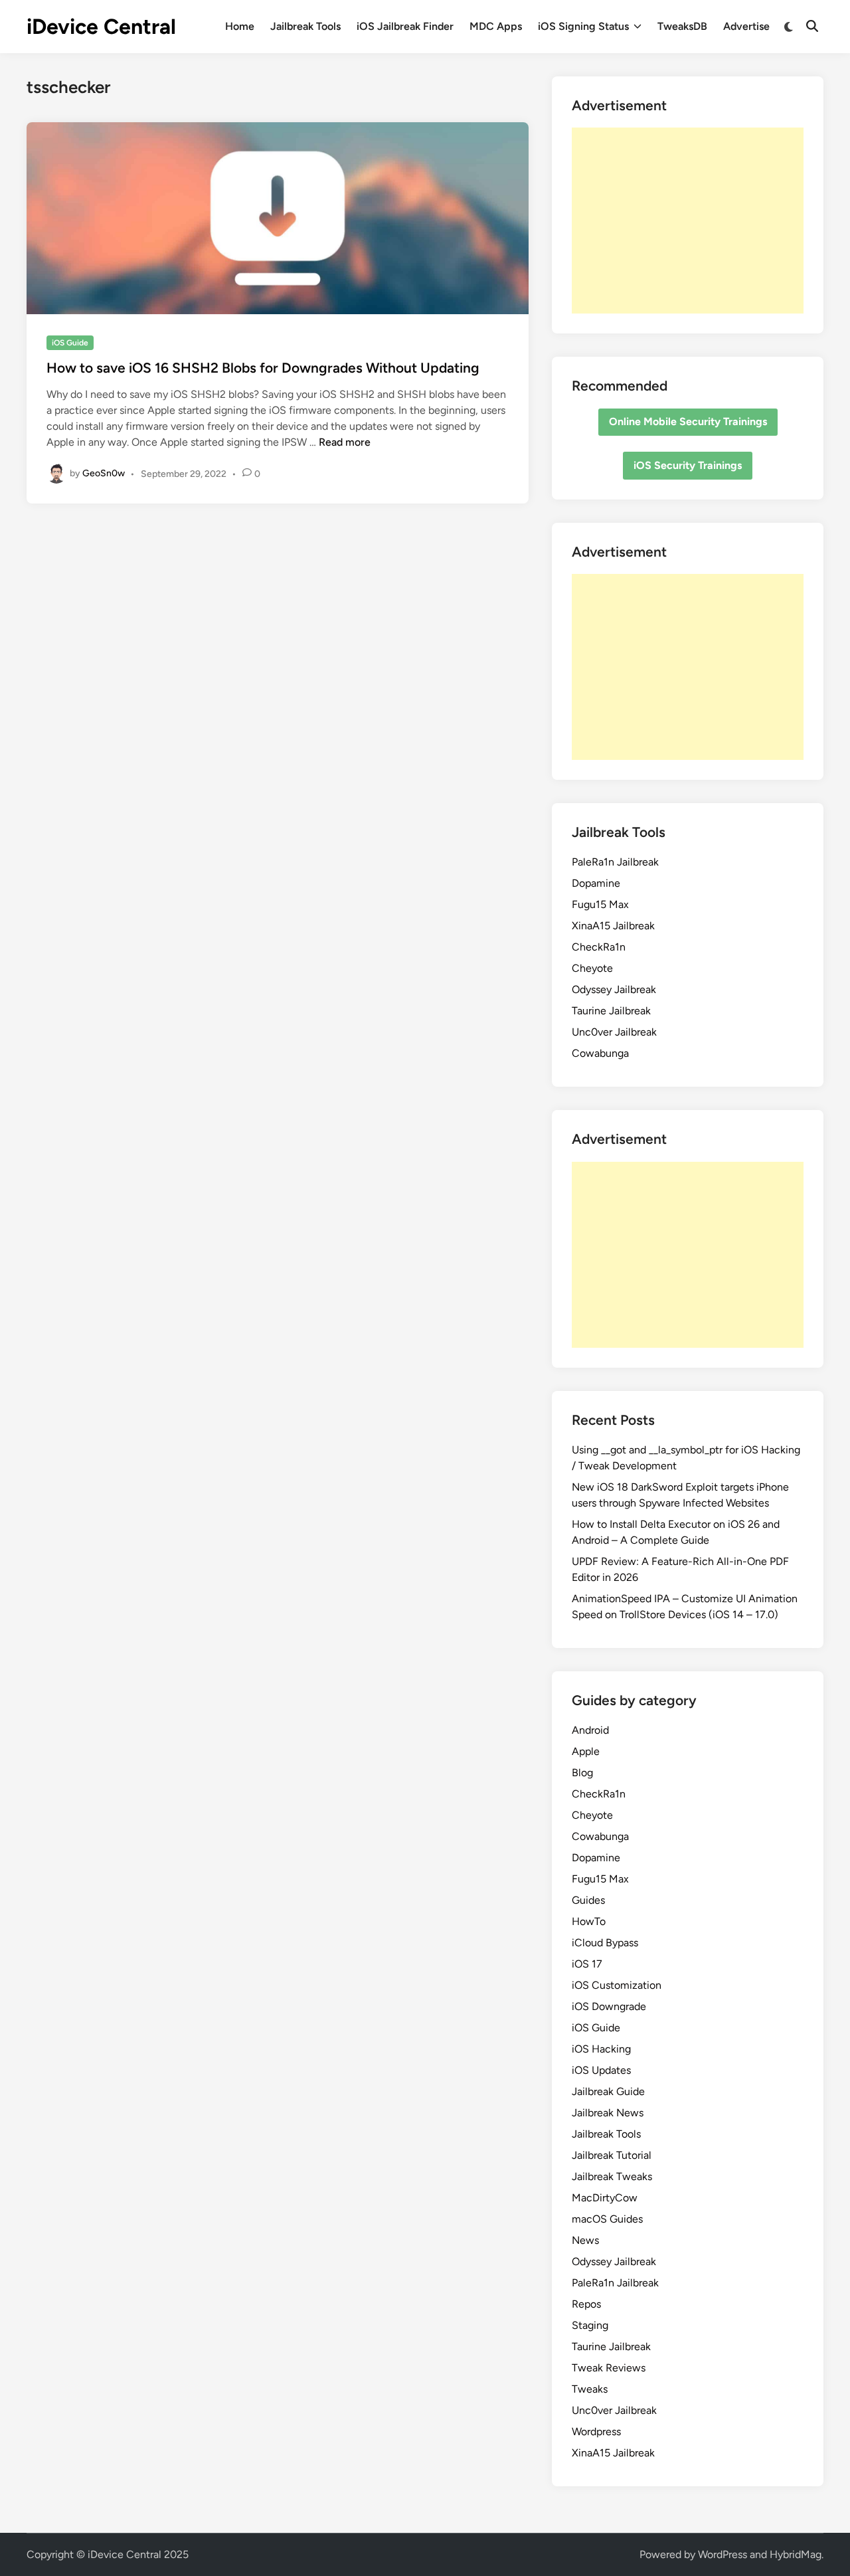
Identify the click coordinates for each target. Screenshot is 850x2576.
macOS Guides (607, 2219)
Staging (590, 2325)
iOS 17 (587, 1964)
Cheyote (592, 968)
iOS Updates (601, 2070)
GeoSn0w (104, 473)
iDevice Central (101, 27)
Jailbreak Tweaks (612, 2176)
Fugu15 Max (600, 904)
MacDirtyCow (605, 2198)
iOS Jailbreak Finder (405, 26)
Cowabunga (600, 1053)
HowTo (589, 1921)
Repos (586, 2304)
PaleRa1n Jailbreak (615, 862)
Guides (588, 1900)
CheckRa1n (599, 947)
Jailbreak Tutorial (612, 2155)
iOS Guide (70, 343)
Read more (345, 442)
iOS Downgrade (609, 2006)
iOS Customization (617, 1985)
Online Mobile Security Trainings (688, 421)
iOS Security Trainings (688, 465)
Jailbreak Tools (305, 26)
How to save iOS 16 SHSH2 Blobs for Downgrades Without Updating (263, 368)
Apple (586, 1751)
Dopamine (596, 883)
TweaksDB (682, 26)
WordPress (722, 2554)
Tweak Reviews (609, 2368)
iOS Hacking (601, 2049)
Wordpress (596, 2432)
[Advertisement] (688, 221)
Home (240, 26)
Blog (582, 1773)
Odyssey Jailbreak (614, 989)
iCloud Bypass (605, 1943)
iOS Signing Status (583, 26)
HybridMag (796, 2554)
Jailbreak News (608, 2113)
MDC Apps (496, 26)
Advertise (746, 26)
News (585, 2240)
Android (590, 1730)
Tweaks (590, 2389)
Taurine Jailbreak (611, 1011)
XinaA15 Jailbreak (613, 926)
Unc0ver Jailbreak (614, 1032)
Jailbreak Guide (608, 2091)
